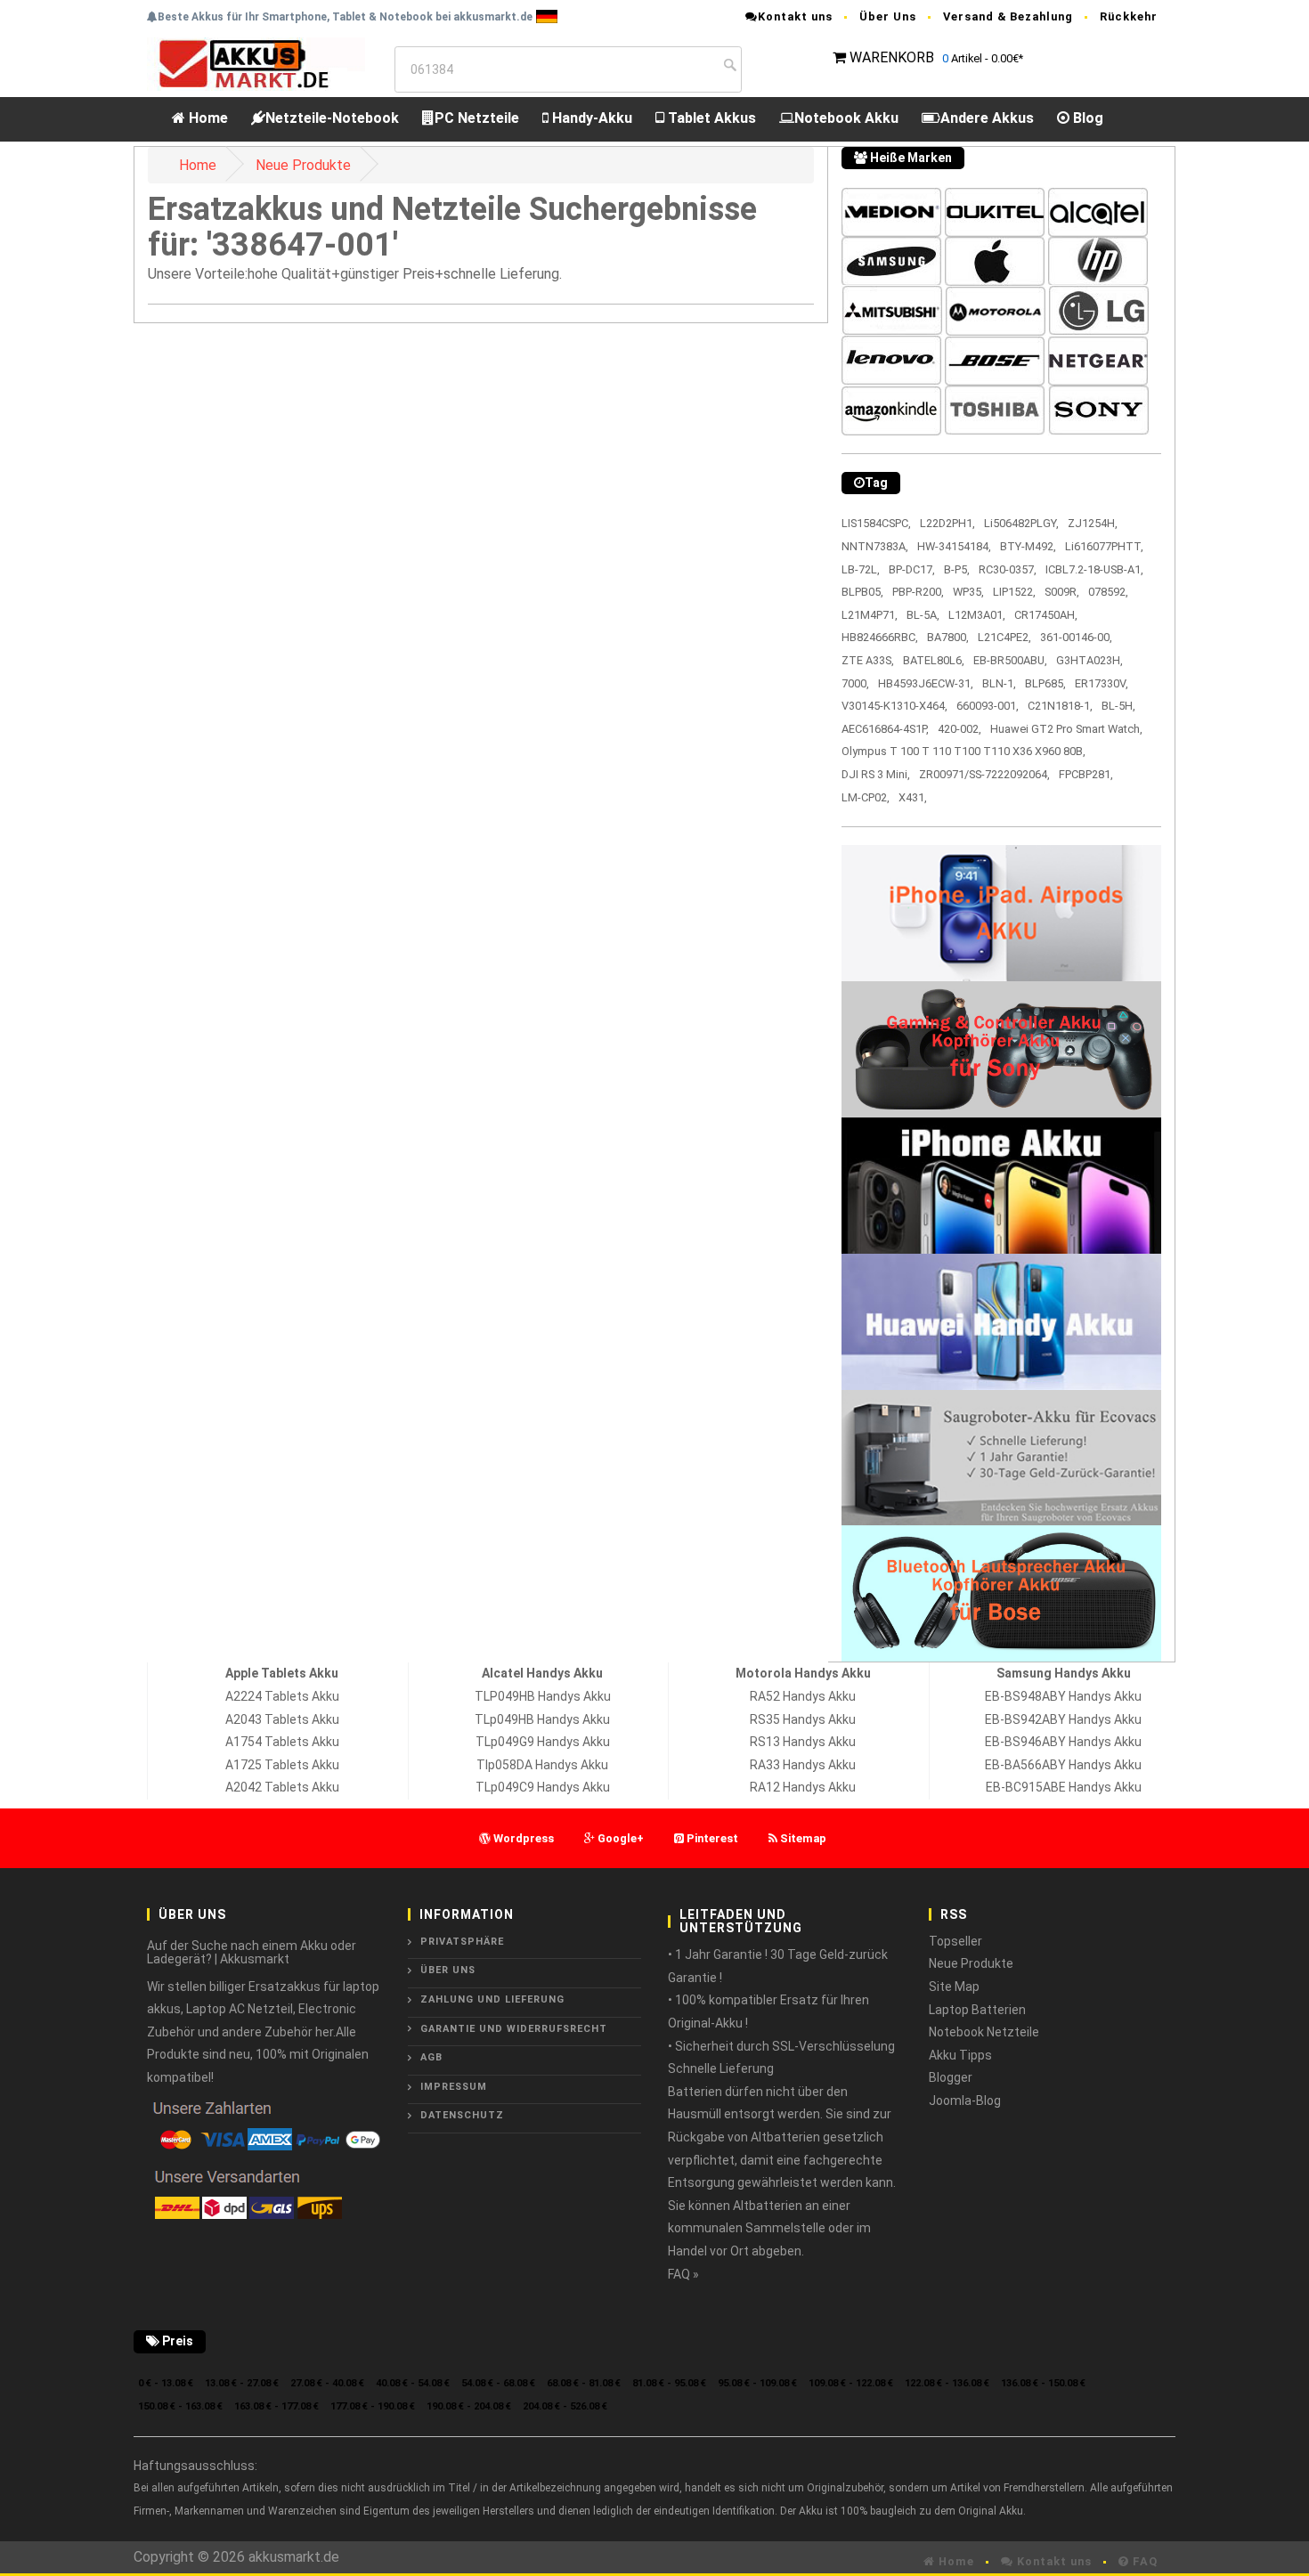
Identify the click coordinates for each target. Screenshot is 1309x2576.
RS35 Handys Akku (803, 1719)
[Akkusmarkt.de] (256, 63)
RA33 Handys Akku (803, 1765)
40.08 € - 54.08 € (413, 2383)
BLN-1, (999, 683)
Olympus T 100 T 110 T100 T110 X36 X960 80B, (963, 751)
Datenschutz (462, 2115)
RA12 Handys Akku (803, 1787)
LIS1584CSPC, (876, 523)
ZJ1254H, (1093, 523)
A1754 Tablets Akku (282, 1742)
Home (207, 118)
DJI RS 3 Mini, (876, 774)
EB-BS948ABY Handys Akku (1063, 1696)
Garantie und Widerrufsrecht (514, 2029)
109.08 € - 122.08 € (851, 2383)
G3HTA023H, (1089, 660)
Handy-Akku (590, 118)
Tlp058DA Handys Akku (542, 1765)
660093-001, (988, 706)
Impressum (454, 2087)
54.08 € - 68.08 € (498, 2383)
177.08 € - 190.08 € (373, 2406)
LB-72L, (861, 569)
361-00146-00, (1076, 637)
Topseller (955, 1941)
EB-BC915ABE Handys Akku (1064, 1787)
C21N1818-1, (1060, 706)
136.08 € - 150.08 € (1043, 2383)
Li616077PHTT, (1104, 546)
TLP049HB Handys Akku (543, 1696)
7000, (855, 683)
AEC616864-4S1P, (885, 729)
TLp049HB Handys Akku (542, 1719)
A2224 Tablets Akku (282, 1696)
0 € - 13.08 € (166, 2383)
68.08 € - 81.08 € (584, 2383)
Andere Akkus (987, 118)
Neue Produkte (303, 165)
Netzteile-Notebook (332, 118)
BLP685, (1045, 683)
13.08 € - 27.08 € (242, 2383)
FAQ (1143, 2561)
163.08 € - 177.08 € (276, 2406)
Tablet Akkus (710, 118)
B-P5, (957, 569)
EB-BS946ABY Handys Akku (1063, 1742)
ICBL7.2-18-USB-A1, (1094, 569)
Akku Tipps (960, 2055)
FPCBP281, (1086, 774)
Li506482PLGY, (1021, 523)
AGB (431, 2057)
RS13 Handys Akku (803, 1742)
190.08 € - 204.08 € (469, 2406)
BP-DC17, (912, 569)
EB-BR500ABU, (1010, 660)
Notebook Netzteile (984, 2032)
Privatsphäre (462, 1942)
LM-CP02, (866, 797)
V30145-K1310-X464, (894, 706)
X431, (913, 797)
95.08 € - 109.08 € (757, 2383)
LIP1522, (1014, 592)
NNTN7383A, (875, 546)
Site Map (954, 1987)
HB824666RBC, (880, 637)
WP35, (968, 592)
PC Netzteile (477, 118)
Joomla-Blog (965, 2101)
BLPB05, (862, 592)
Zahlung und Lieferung (492, 1999)
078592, (1108, 592)
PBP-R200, (918, 592)
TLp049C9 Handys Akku (543, 1787)
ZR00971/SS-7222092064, (984, 774)
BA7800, (948, 637)
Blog (1086, 118)
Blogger (951, 2077)
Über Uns (888, 16)
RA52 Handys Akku (803, 1696)
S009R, (1062, 592)
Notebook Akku (846, 118)
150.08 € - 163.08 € (180, 2406)
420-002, (959, 729)
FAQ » (683, 2274)
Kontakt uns (795, 16)
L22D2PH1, (947, 523)
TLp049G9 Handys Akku (543, 1742)
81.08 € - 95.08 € (669, 2383)
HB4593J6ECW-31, (926, 683)
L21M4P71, (870, 615)
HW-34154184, (954, 546)
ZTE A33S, (868, 660)
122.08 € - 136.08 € (947, 2383)
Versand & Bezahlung (1008, 16)
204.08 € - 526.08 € (565, 2406)
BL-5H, (1118, 706)
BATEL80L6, (934, 660)
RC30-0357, (1008, 569)
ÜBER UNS (448, 1970)
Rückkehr (1129, 16)
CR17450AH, (1046, 615)
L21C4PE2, (1004, 637)
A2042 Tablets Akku (282, 1787)
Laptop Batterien (977, 2010)
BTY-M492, (1028, 546)
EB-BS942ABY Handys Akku (1063, 1719)
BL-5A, (923, 615)
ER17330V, (1102, 683)
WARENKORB (892, 57)
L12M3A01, (977, 615)
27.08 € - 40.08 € (327, 2383)
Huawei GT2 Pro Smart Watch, (1066, 729)
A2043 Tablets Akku (282, 1719)
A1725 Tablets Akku (282, 1765)
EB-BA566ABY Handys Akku (1063, 1765)
